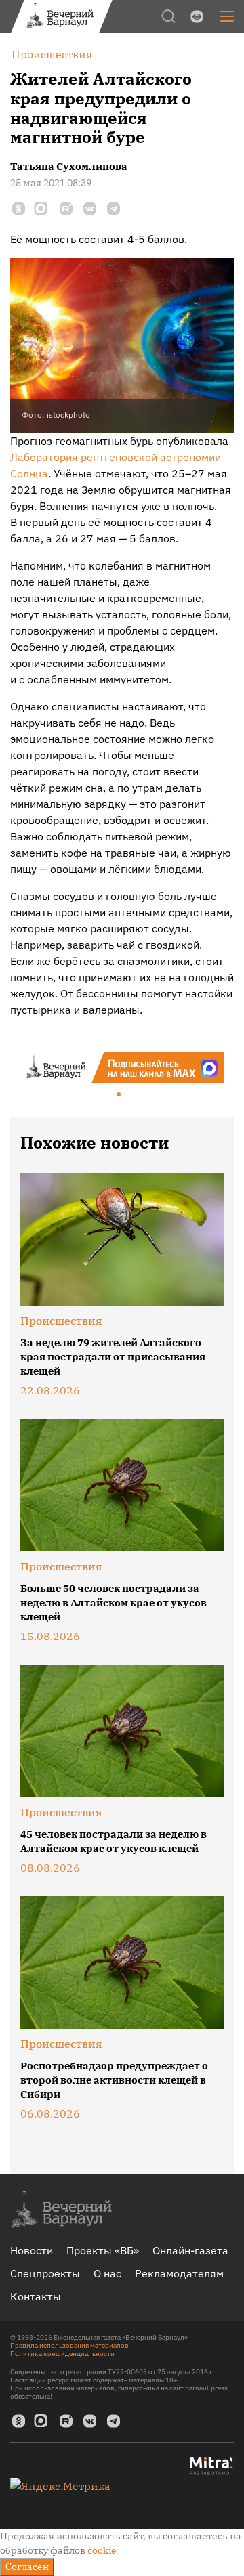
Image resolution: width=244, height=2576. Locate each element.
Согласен (27, 2567)
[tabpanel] (122, 1067)
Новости (32, 2250)
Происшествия (61, 1321)
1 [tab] (119, 1095)
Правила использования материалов (69, 2345)
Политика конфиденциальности (62, 2354)
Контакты (36, 2296)
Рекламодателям (179, 2273)
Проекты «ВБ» (103, 2250)
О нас (107, 2273)
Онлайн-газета (190, 2250)
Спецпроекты (45, 2273)
